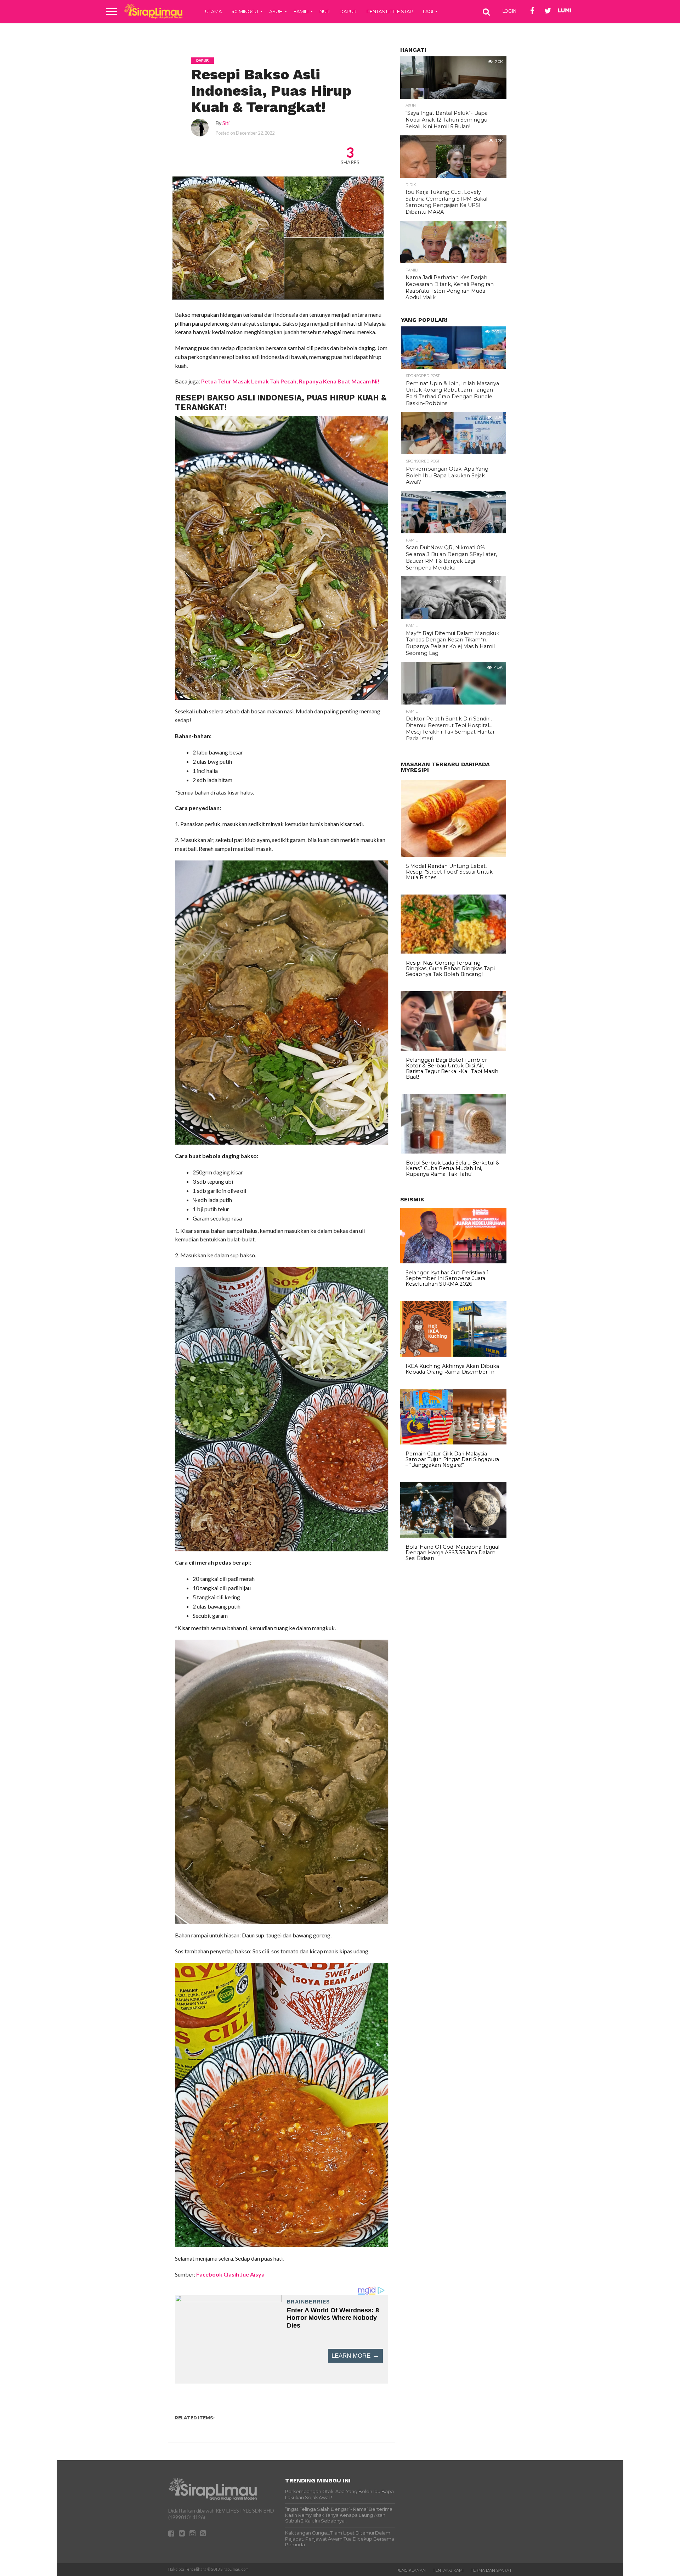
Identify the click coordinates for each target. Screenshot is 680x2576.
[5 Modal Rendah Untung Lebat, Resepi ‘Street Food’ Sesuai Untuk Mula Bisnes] (454, 855)
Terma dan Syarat (491, 2570)
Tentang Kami (448, 2570)
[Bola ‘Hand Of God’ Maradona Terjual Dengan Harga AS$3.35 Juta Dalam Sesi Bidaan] (453, 1536)
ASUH (276, 11)
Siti (226, 123)
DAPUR (348, 11)
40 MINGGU (245, 11)
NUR (325, 11)
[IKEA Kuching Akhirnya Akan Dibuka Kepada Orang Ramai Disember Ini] (453, 1355)
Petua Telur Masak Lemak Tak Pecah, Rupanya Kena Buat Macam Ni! (290, 381)
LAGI (428, 11)
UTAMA (213, 11)
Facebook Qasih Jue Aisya (230, 2274)
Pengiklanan (411, 2570)
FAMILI (301, 11)
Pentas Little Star (390, 11)
